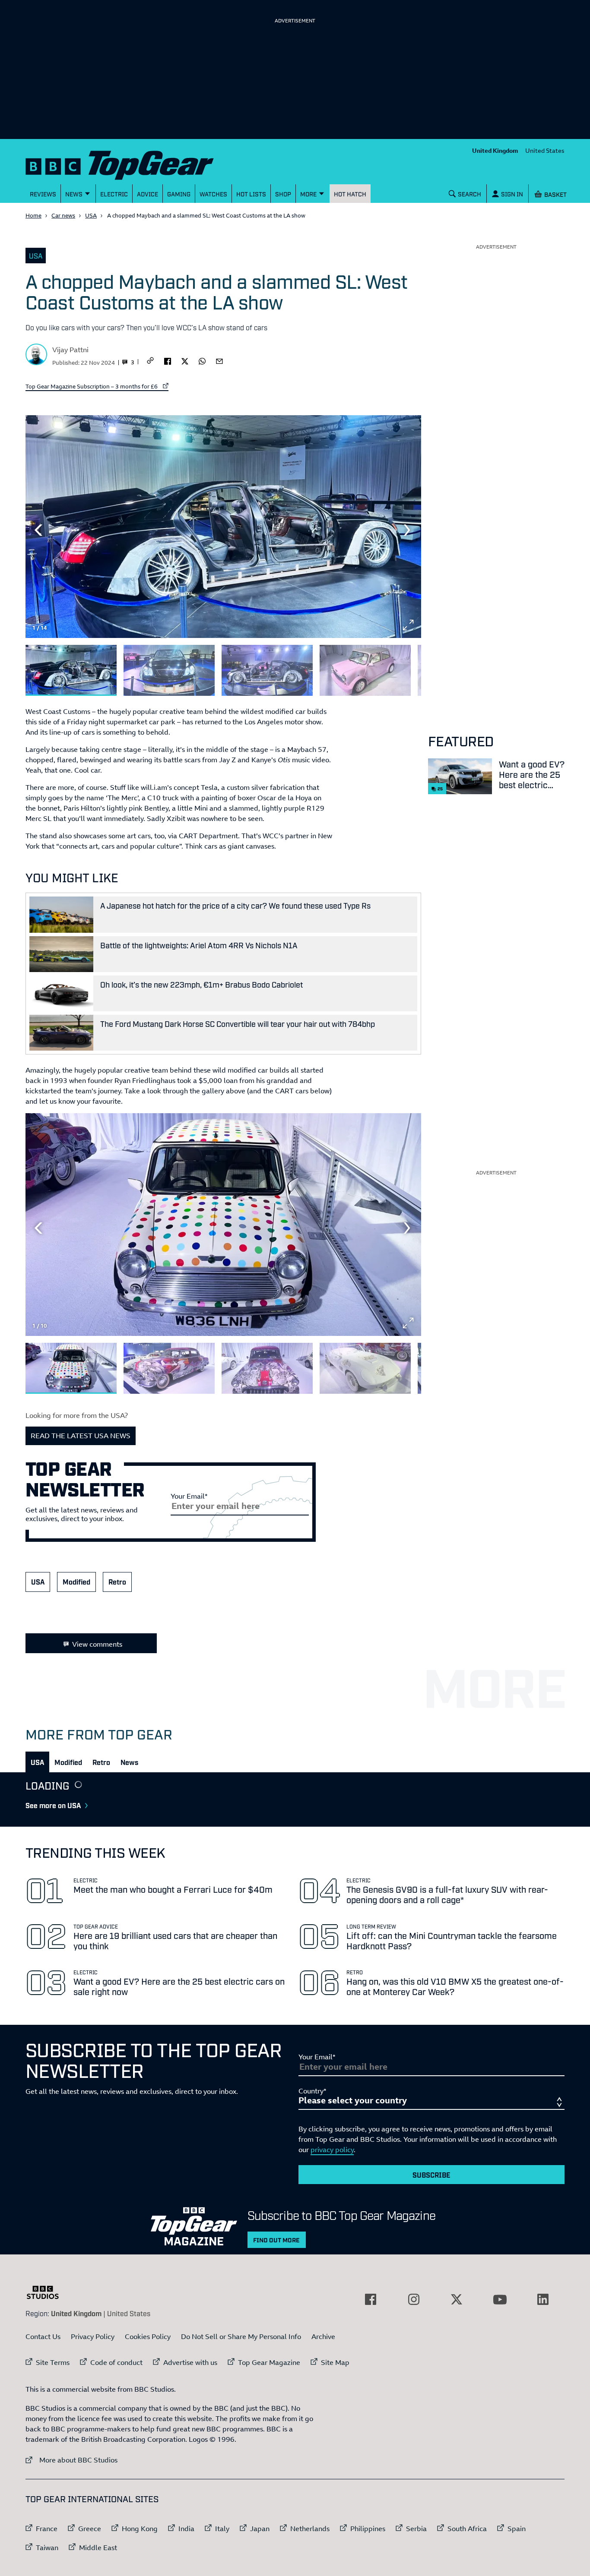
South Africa (467, 2529)
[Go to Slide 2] (169, 671)
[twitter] (185, 360)
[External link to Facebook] (371, 2299)
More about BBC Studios (71, 2460)
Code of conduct (116, 2362)
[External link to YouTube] (500, 2299)
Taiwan (47, 2548)
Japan (260, 2529)
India (186, 2529)
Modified (76, 1582)
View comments (97, 1644)
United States (545, 150)
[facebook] (168, 360)
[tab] (37, 1762)
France (47, 2529)
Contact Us (43, 2336)
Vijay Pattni (70, 350)
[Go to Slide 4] (365, 671)
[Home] (130, 163)
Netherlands (310, 2529)
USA (91, 215)
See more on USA (53, 1805)
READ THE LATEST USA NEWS (81, 1436)
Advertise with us (190, 2362)
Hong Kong (140, 2529)
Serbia (416, 2529)
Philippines (368, 2529)
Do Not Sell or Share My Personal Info (241, 2336)
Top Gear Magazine (269, 2362)
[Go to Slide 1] (71, 671)
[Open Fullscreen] (408, 625)
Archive (323, 2336)
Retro (117, 1582)
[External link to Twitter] (457, 2299)
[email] (219, 360)
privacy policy (332, 2150)
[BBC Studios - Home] (47, 2292)
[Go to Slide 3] (267, 671)
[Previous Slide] (38, 530)
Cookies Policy (148, 2336)
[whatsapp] (202, 360)
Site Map (335, 2362)
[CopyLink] (150, 361)
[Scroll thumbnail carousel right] (408, 667)
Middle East (98, 2548)
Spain (517, 2529)
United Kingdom (495, 150)
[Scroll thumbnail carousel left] (386, 667)
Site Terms (53, 2362)
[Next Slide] (408, 530)
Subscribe (431, 2175)
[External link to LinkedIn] (543, 2299)
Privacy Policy (93, 2336)
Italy (222, 2529)
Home (33, 215)
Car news (63, 215)
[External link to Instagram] (414, 2299)
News (129, 1762)
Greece (90, 2529)
